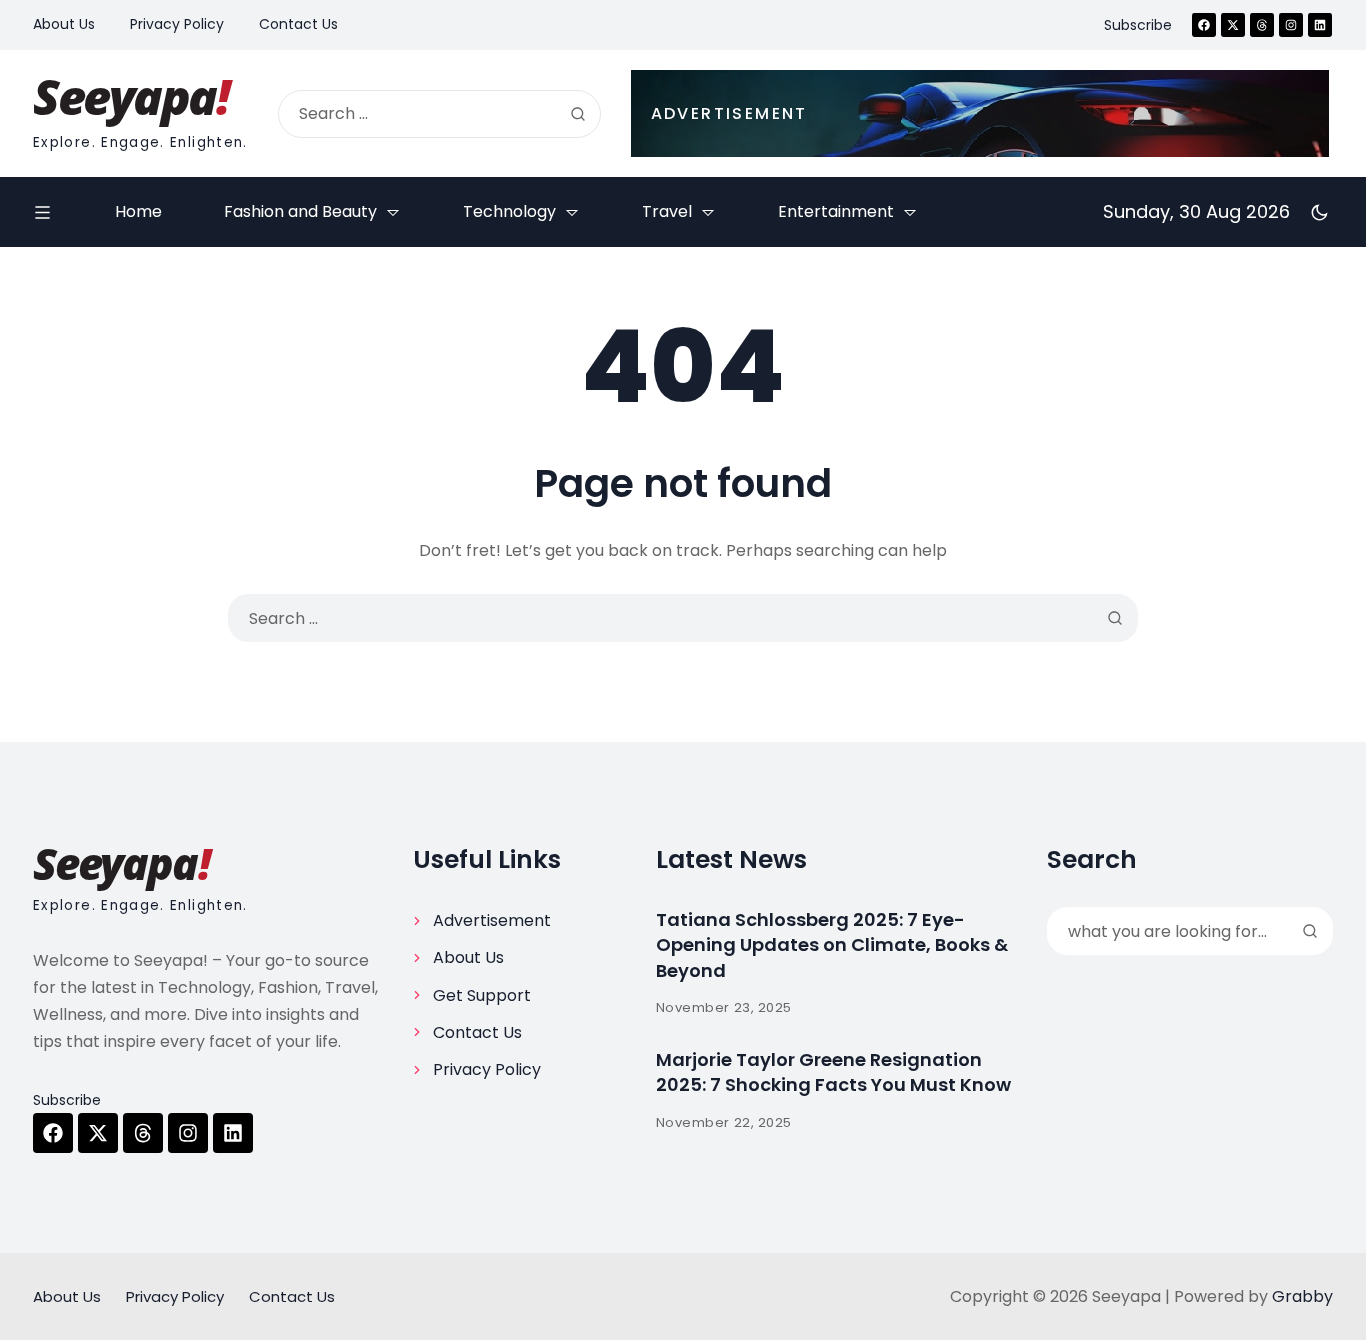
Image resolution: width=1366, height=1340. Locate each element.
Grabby (1302, 1296)
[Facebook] (1204, 25)
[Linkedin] (1320, 25)
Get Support (482, 995)
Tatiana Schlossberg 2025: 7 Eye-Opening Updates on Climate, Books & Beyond (832, 944)
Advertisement (492, 920)
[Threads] (1262, 25)
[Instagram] (1291, 25)
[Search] (578, 114)
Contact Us (477, 1032)
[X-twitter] (1233, 25)
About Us (468, 957)
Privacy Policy (487, 1069)
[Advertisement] (980, 113)
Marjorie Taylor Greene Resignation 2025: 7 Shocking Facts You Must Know (833, 1072)
